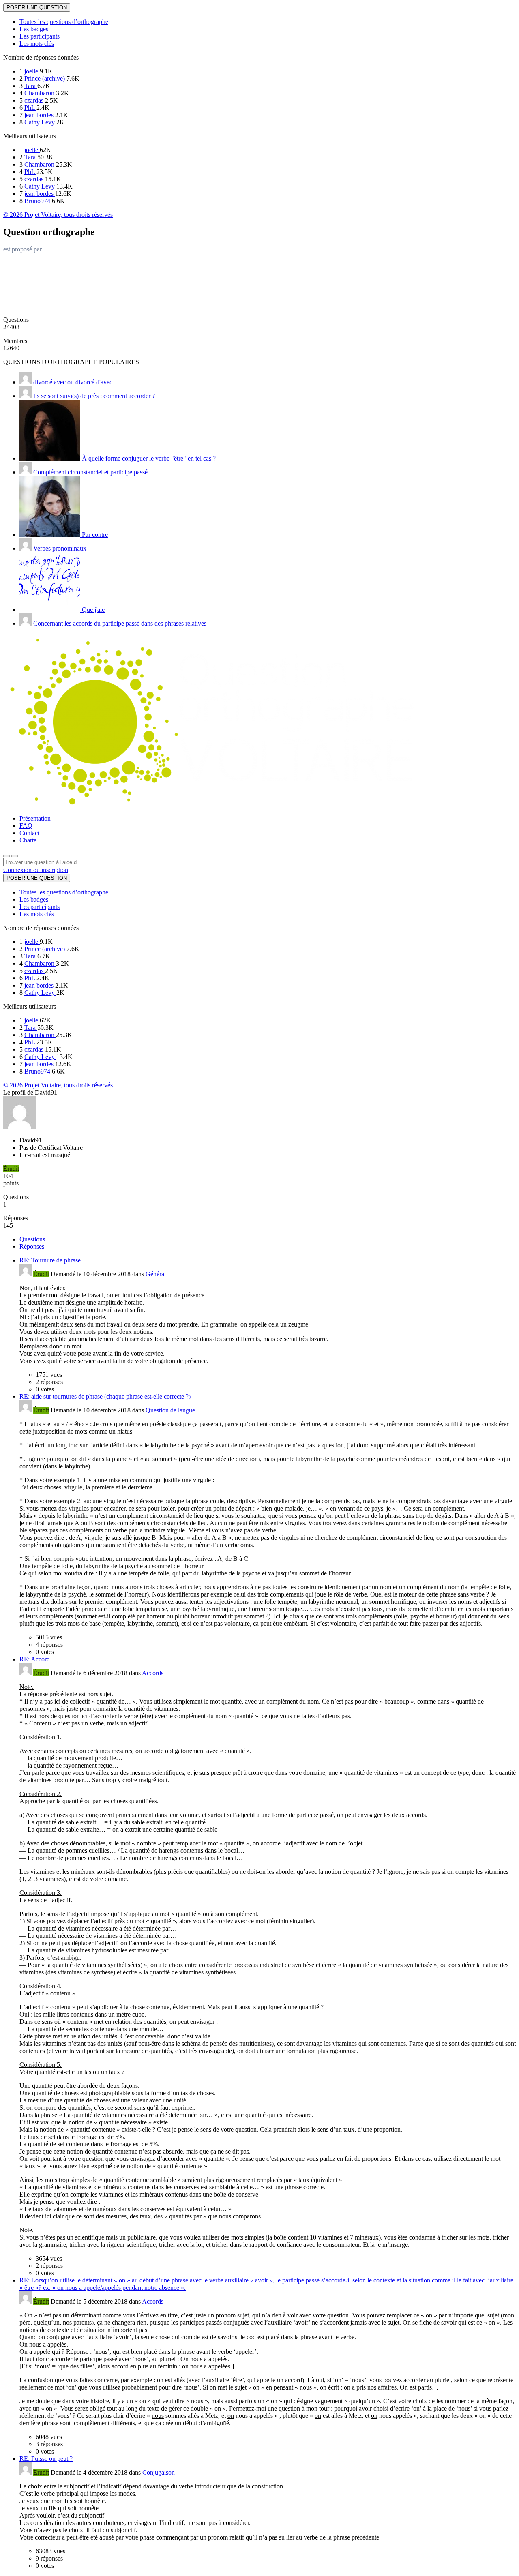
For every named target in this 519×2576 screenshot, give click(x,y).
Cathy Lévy (40, 122)
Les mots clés (37, 44)
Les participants (40, 36)
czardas (35, 100)
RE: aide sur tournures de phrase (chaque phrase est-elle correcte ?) (105, 1396)
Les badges (34, 29)
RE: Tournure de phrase (50, 1260)
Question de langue (170, 1410)
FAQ (26, 826)
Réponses (32, 1246)
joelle (32, 71)
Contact (29, 833)
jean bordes (40, 115)
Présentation (35, 818)
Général (156, 1274)
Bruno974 (38, 201)
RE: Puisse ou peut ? (46, 2459)
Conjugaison (159, 2472)
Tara (31, 86)
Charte (28, 840)
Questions (32, 1239)
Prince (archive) (45, 78)
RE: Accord (35, 1659)
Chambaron (40, 93)
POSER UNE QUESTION (37, 8)
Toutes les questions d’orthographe (64, 22)
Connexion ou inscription (36, 870)
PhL (30, 108)
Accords (153, 1673)
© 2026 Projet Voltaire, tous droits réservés (58, 215)
